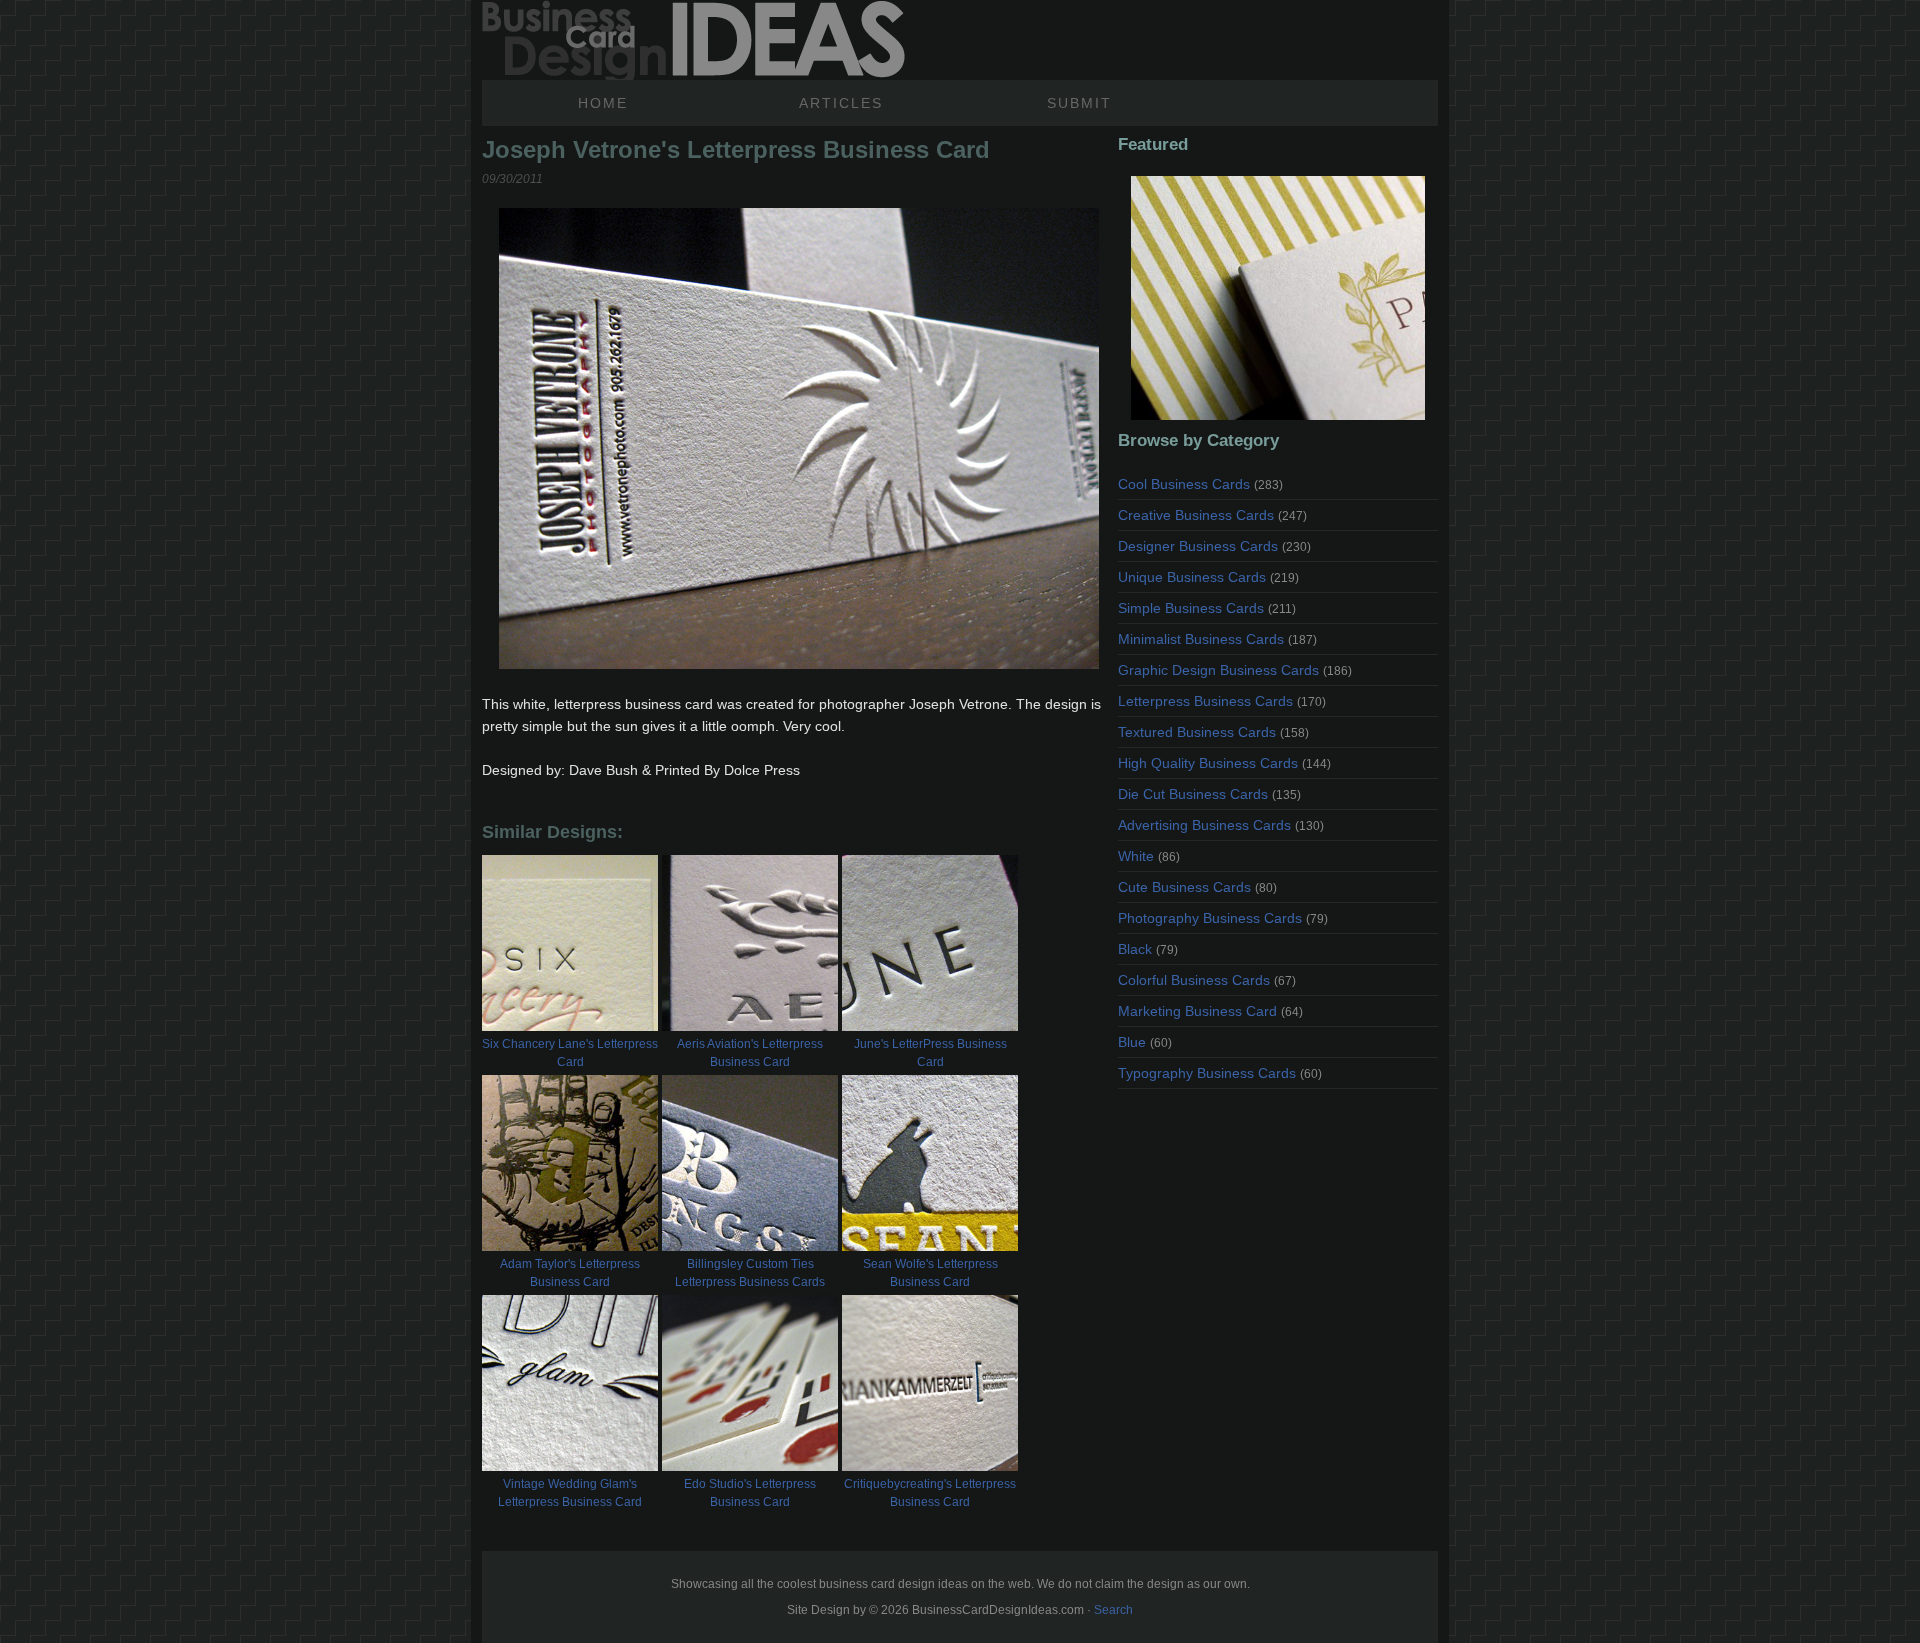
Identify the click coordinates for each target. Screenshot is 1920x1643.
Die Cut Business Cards (1209, 794)
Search (1113, 1610)
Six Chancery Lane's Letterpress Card (570, 1053)
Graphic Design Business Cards (1235, 670)
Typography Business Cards (1220, 1073)
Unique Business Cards (1208, 577)
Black (1148, 949)
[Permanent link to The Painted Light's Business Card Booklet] (1278, 298)
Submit (1079, 103)
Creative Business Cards (1212, 515)
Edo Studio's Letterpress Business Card (750, 1493)
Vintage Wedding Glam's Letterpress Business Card (570, 1493)
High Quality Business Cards (1224, 763)
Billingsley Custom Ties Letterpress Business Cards (750, 1273)
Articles (841, 103)
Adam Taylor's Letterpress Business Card (570, 1273)
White (1149, 856)
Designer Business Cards (1214, 546)
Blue (1145, 1042)
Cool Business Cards (1200, 484)
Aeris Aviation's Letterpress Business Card (750, 1053)
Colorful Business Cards (1207, 980)
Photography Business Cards (1223, 918)
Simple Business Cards (1207, 608)
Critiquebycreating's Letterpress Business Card (930, 1493)
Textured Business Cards (1213, 732)
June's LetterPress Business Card (930, 1053)
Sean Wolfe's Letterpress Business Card (930, 1273)
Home (603, 103)
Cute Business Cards (1197, 887)
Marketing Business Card (1210, 1011)
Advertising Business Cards (1221, 825)
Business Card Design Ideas (693, 40)
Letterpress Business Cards (1222, 701)
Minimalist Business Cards (1217, 639)
